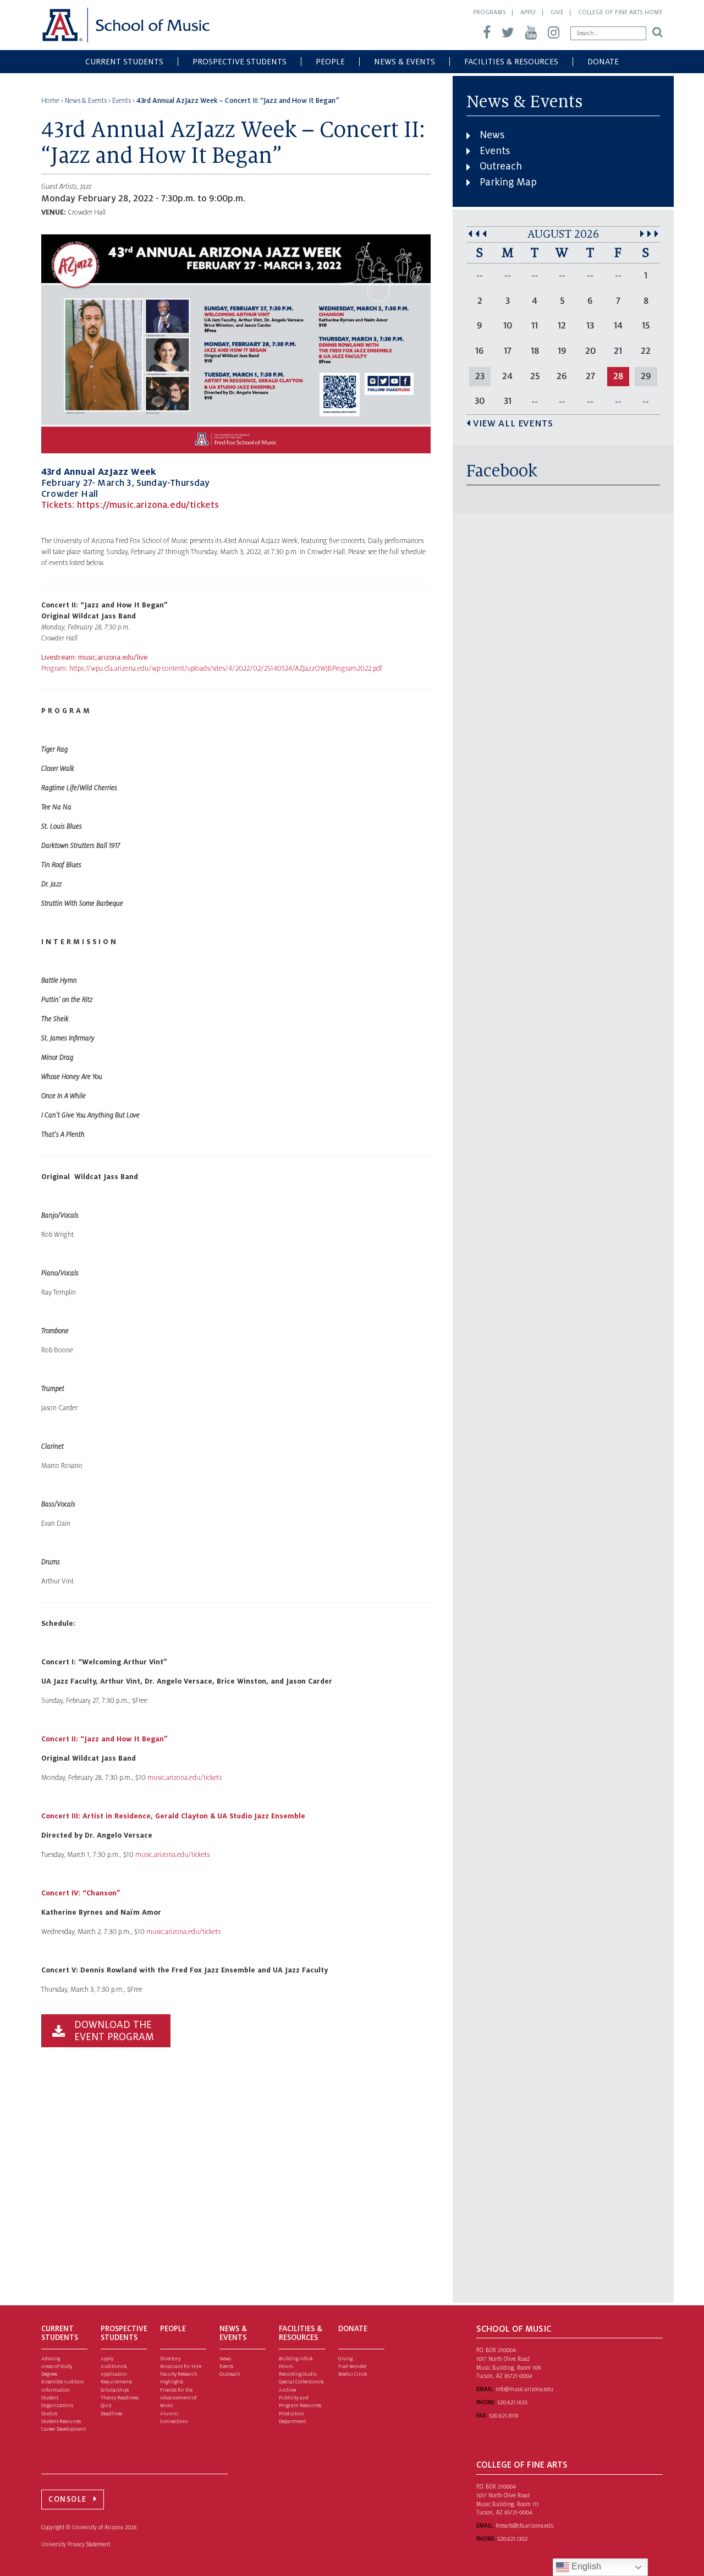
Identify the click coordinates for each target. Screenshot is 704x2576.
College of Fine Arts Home (620, 12)
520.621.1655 (512, 2402)
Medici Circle (353, 2374)
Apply (528, 12)
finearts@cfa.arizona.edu (525, 2526)
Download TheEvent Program (114, 2031)
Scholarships (115, 2390)
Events (495, 151)
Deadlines (111, 2414)
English (585, 2566)
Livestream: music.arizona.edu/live (94, 657)
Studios (49, 2414)
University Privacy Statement (76, 2544)
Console (68, 2499)
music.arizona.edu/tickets (172, 1855)
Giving (345, 2359)
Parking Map (508, 182)
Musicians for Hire (181, 2366)
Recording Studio (298, 2374)
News (492, 135)
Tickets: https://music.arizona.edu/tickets (130, 505)
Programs (490, 12)
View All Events (513, 424)
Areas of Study (57, 2366)
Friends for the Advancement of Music (178, 2398)
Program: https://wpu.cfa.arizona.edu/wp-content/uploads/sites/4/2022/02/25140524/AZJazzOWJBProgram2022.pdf (212, 668)
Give (557, 12)
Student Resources (61, 2421)
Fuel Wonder (353, 2366)
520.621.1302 (512, 2539)
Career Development (64, 2429)
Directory (170, 2359)
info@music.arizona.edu (524, 2389)
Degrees (49, 2374)
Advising (51, 2359)
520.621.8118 (504, 2416)
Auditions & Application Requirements (116, 2374)
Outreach (501, 166)
